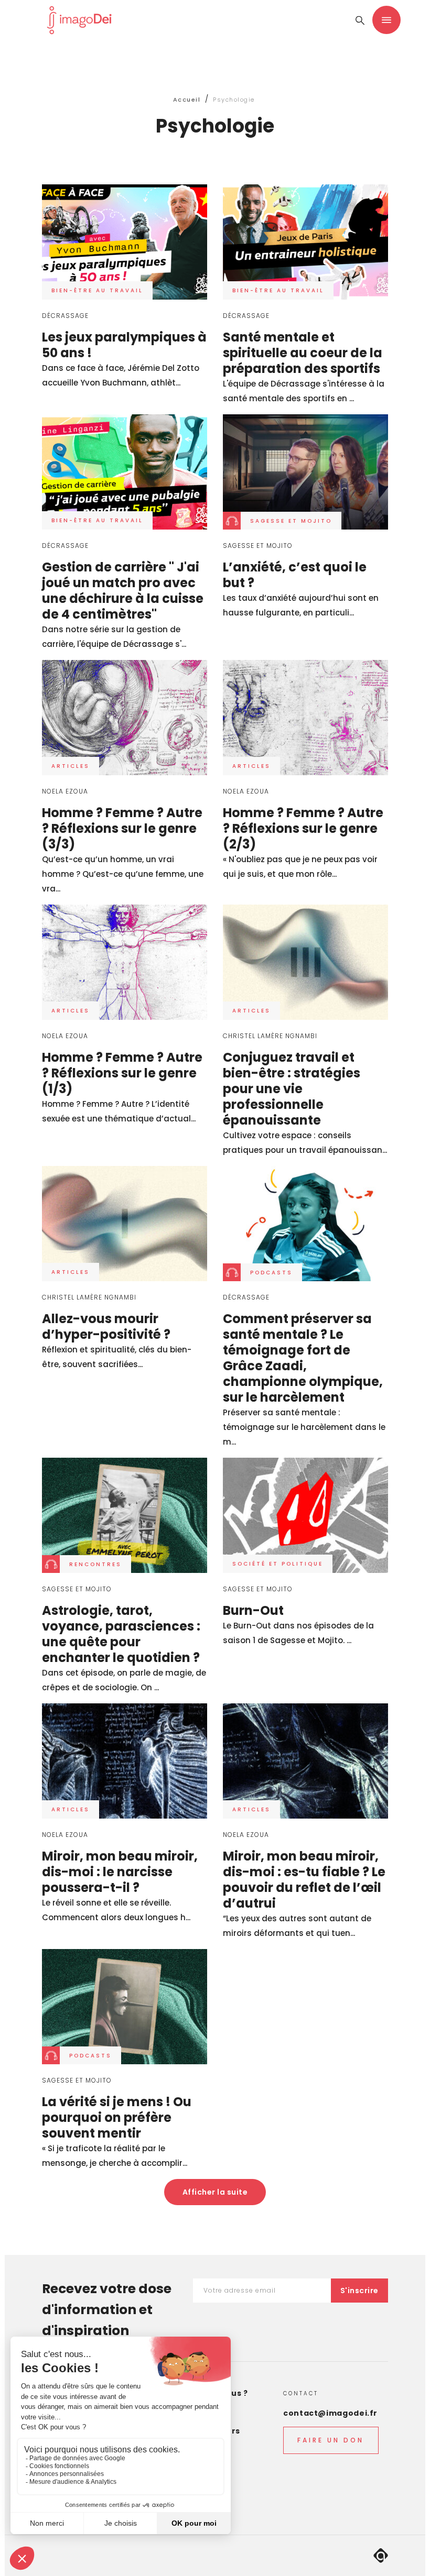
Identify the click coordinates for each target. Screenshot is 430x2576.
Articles (71, 766)
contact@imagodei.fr (330, 2413)
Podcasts (271, 1273)
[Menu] (386, 20)
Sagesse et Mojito (291, 521)
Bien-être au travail (97, 290)
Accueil (187, 100)
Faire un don (331, 2440)
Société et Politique (278, 1564)
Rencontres (95, 1564)
